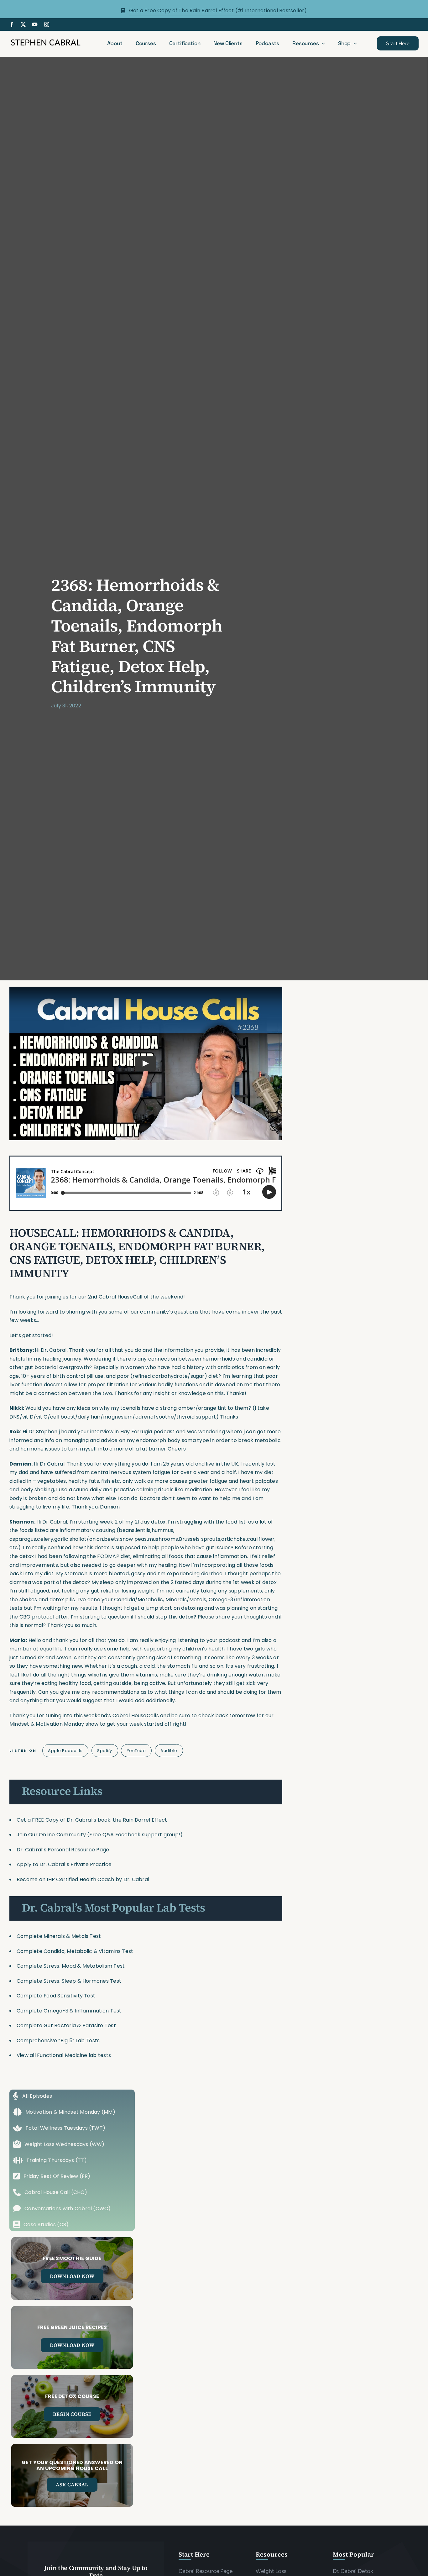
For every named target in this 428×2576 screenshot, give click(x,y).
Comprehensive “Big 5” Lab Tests (58, 2041)
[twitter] (23, 24)
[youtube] (35, 24)
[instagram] (47, 24)
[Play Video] (146, 1063)
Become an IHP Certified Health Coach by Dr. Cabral (83, 1879)
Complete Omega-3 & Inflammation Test (69, 2011)
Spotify (105, 1751)
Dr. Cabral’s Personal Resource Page (63, 1850)
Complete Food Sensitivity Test (56, 1996)
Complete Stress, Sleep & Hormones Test (69, 1981)
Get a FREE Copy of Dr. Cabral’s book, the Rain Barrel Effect (92, 1820)
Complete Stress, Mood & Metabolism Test (71, 1966)
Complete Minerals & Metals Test (59, 1936)
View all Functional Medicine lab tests (64, 2055)
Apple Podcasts (65, 1751)
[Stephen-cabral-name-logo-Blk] (46, 40)
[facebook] (12, 24)
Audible (169, 1751)
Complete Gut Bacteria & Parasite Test (66, 2025)
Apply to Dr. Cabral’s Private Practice (65, 1864)
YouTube (136, 1751)
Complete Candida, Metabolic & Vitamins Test (75, 1951)
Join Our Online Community (51, 1835)
